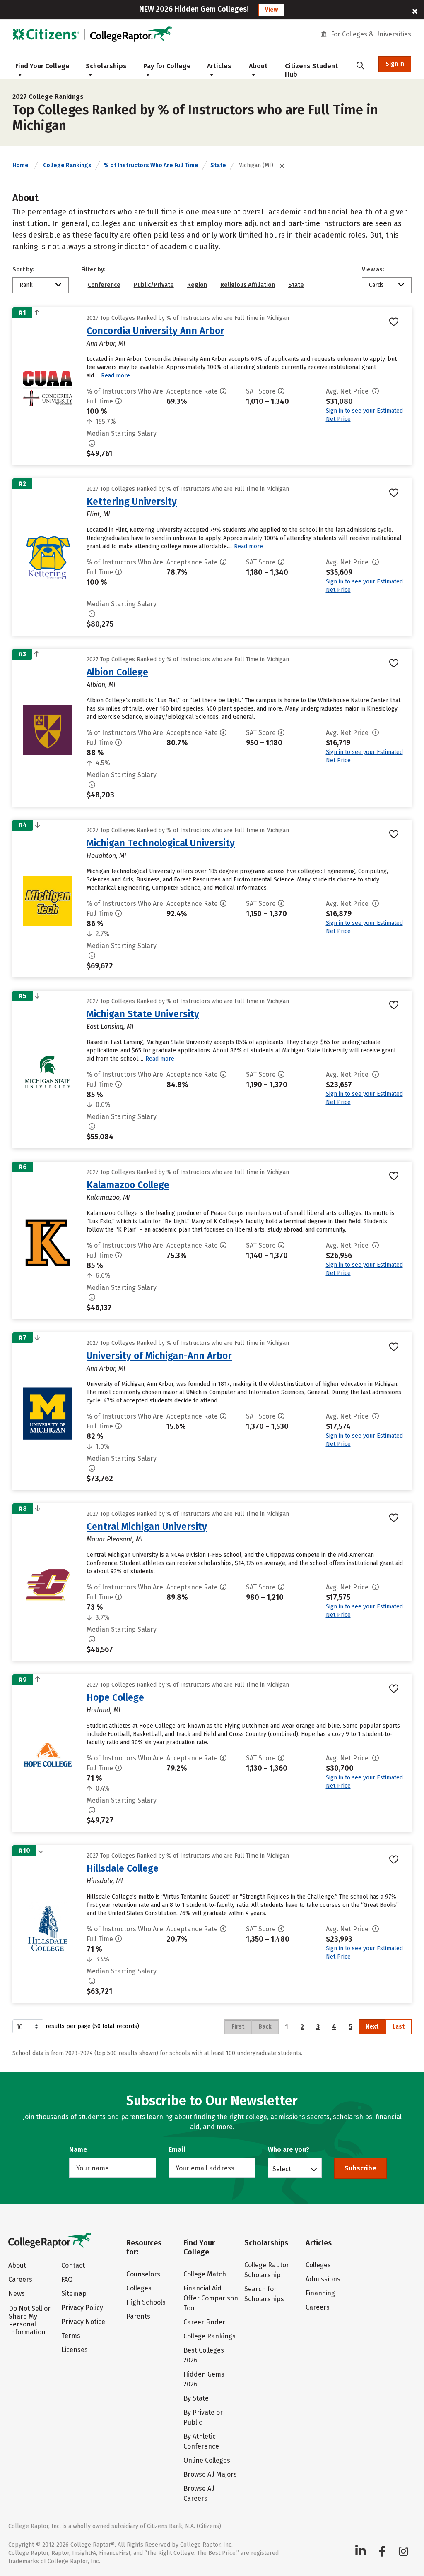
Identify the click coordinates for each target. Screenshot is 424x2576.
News (17, 2294)
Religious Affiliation (248, 285)
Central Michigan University (147, 1527)
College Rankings (67, 165)
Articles (219, 66)
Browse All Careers (199, 2493)
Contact (73, 2265)
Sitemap (74, 2294)
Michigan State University (143, 1014)
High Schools (146, 2302)
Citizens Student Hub (311, 70)
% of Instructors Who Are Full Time (151, 165)
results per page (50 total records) (92, 2026)
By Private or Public (203, 2417)
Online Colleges (207, 2460)
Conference (104, 285)
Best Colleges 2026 (204, 2355)
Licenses (75, 2350)
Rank (26, 285)
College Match (205, 2274)
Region (197, 285)
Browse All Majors (210, 2474)
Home (20, 165)
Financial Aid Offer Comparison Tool (211, 2298)
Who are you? (289, 2150)
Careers (20, 2280)
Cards (376, 285)
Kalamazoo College (128, 1185)
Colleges (139, 2288)
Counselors (143, 2274)
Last (399, 2027)
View (271, 10)
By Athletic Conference (201, 2441)
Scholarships (106, 66)
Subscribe (360, 2168)
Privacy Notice (83, 2322)
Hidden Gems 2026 (204, 2379)
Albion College (117, 672)
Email (177, 2150)
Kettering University (132, 502)
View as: (373, 270)
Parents (138, 2316)
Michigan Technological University (161, 843)
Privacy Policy (82, 2308)
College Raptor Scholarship (267, 2270)
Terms (71, 2336)
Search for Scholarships (264, 2294)
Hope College (115, 1697)
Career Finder (204, 2322)
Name (78, 2150)
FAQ (67, 2280)
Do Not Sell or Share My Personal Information (30, 2320)
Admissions (323, 2279)
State (218, 165)
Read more (116, 376)
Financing (320, 2293)
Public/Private (154, 285)
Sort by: (23, 270)
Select (282, 2169)
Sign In (395, 64)
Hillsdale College (123, 1868)
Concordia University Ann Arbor (155, 331)
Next (372, 2027)
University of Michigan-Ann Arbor (159, 1356)
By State (196, 2398)
